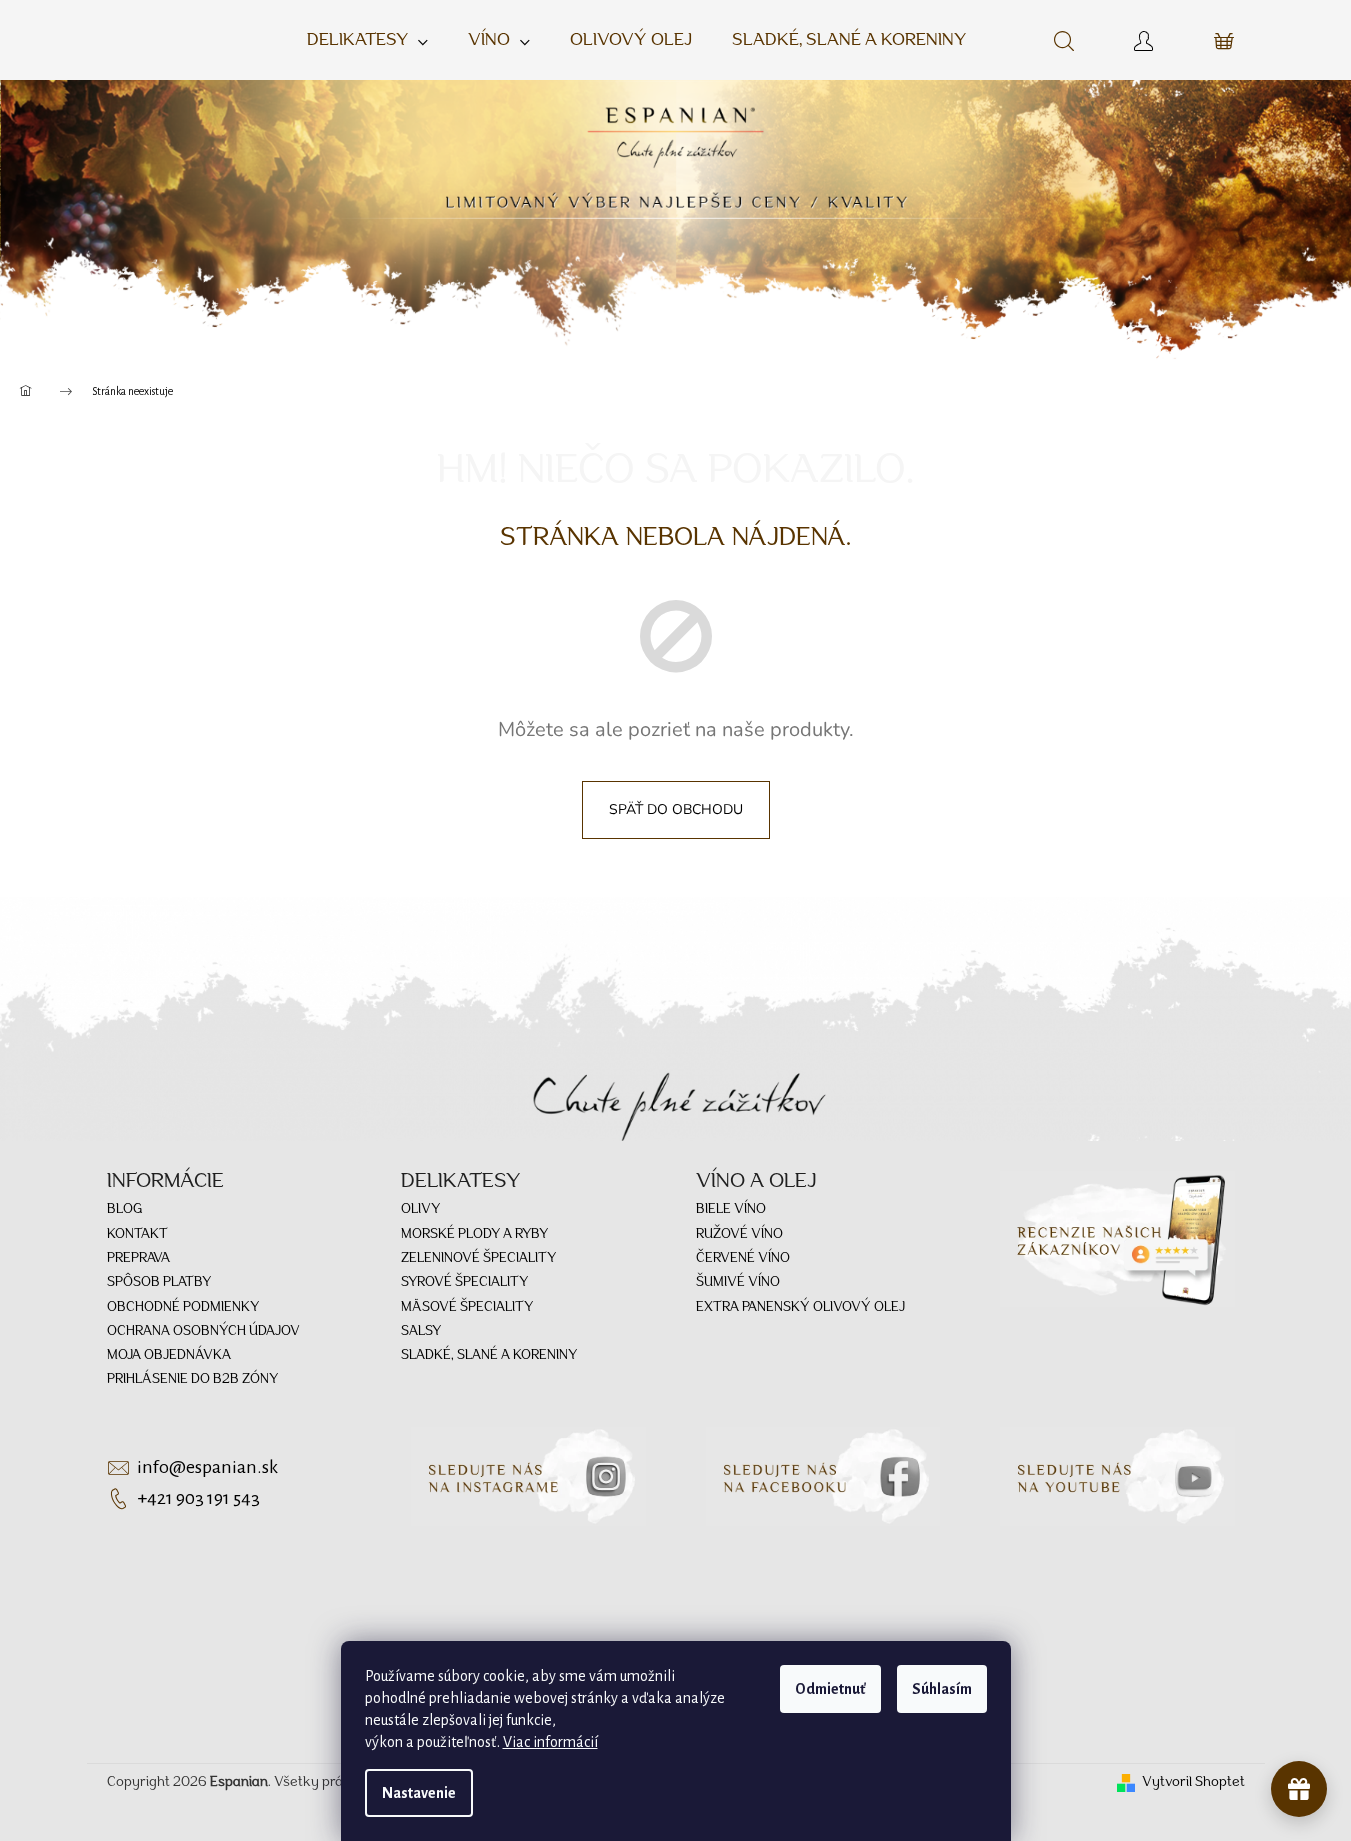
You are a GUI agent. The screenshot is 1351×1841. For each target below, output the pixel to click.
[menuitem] (367, 40)
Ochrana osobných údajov (203, 1331)
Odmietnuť (830, 1689)
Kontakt (137, 1234)
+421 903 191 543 (198, 1498)
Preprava (138, 1258)
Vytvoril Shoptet (1193, 1782)
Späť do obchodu (676, 809)
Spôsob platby (159, 1282)
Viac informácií (550, 1742)
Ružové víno (739, 1234)
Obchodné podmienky (183, 1307)
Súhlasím (942, 1689)
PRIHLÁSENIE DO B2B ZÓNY (192, 1379)
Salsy (421, 1331)
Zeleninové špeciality (478, 1258)
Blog (124, 1209)
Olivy (420, 1209)
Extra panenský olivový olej (800, 1307)
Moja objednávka (169, 1355)
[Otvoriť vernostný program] (1299, 1789)
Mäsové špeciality (467, 1307)
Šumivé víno (738, 1282)
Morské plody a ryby (474, 1234)
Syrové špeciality (464, 1282)
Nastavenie (419, 1793)
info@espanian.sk (207, 1467)
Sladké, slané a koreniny (489, 1355)
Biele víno (731, 1209)
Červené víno (743, 1258)
